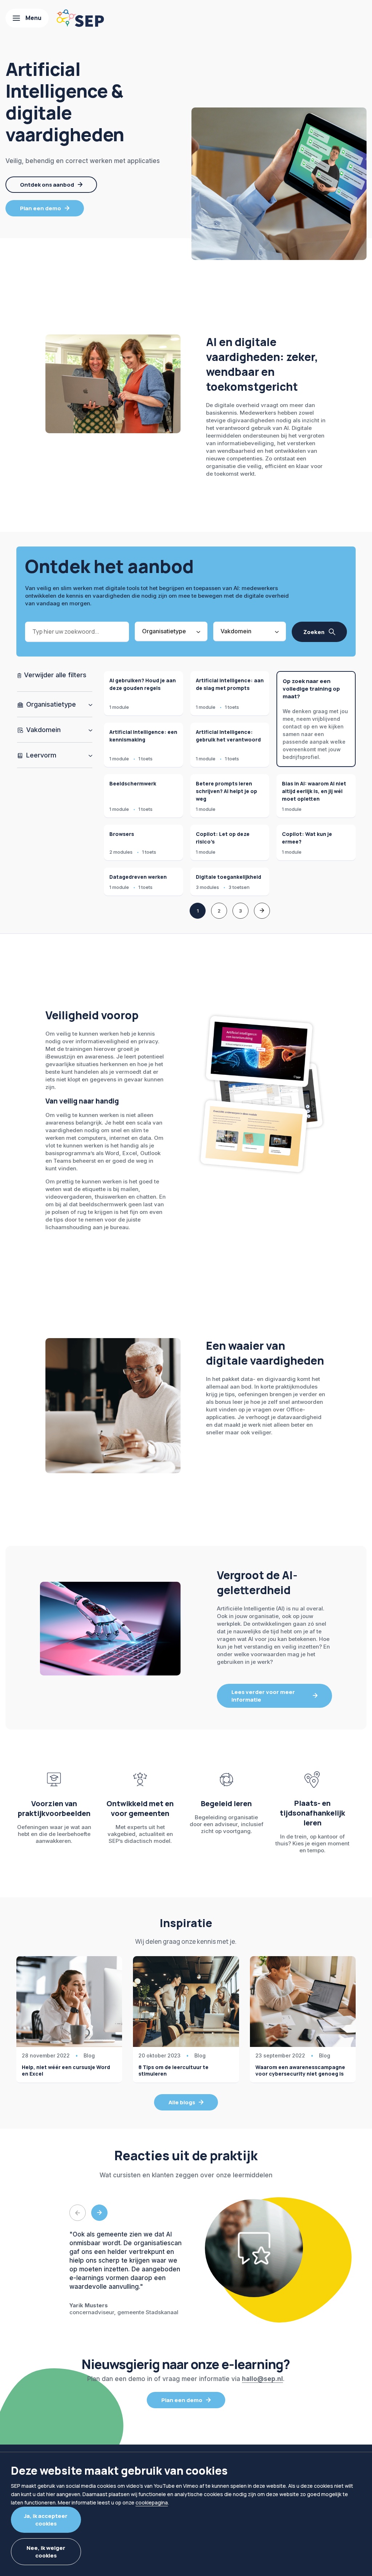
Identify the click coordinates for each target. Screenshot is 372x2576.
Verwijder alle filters (54, 675)
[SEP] (80, 18)
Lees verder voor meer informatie (263, 1696)
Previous (78, 2213)
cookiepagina (152, 2502)
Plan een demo (41, 208)
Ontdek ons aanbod (47, 185)
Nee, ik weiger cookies (46, 2552)
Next (99, 2213)
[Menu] (27, 18)
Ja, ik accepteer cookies (46, 2520)
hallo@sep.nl (262, 2379)
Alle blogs (182, 2102)
